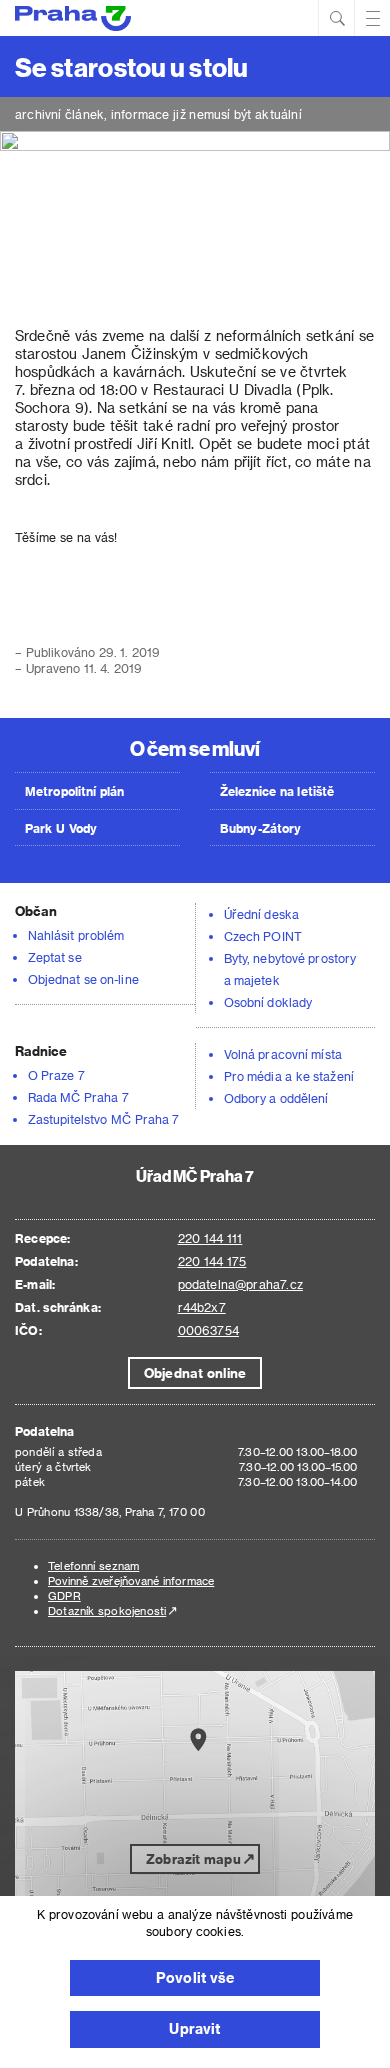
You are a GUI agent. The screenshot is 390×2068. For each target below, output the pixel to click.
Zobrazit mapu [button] (193, 1858)
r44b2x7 (202, 1307)
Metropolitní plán (75, 791)
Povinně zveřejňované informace (131, 1580)
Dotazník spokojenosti (107, 1610)
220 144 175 (212, 1261)
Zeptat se (55, 957)
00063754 (208, 1330)
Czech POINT (263, 936)
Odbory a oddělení (276, 1098)
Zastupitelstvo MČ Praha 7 (104, 1119)
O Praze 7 (56, 1075)
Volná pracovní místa (283, 1054)
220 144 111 (210, 1238)
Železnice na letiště (277, 791)
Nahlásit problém (76, 935)
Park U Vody (61, 828)
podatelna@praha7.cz (240, 1284)
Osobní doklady (268, 1002)
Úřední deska (261, 914)
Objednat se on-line (83, 979)
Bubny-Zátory (260, 828)
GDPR (64, 1595)
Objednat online (195, 1372)
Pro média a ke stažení (289, 1076)
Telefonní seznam (93, 1565)
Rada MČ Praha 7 (78, 1097)
